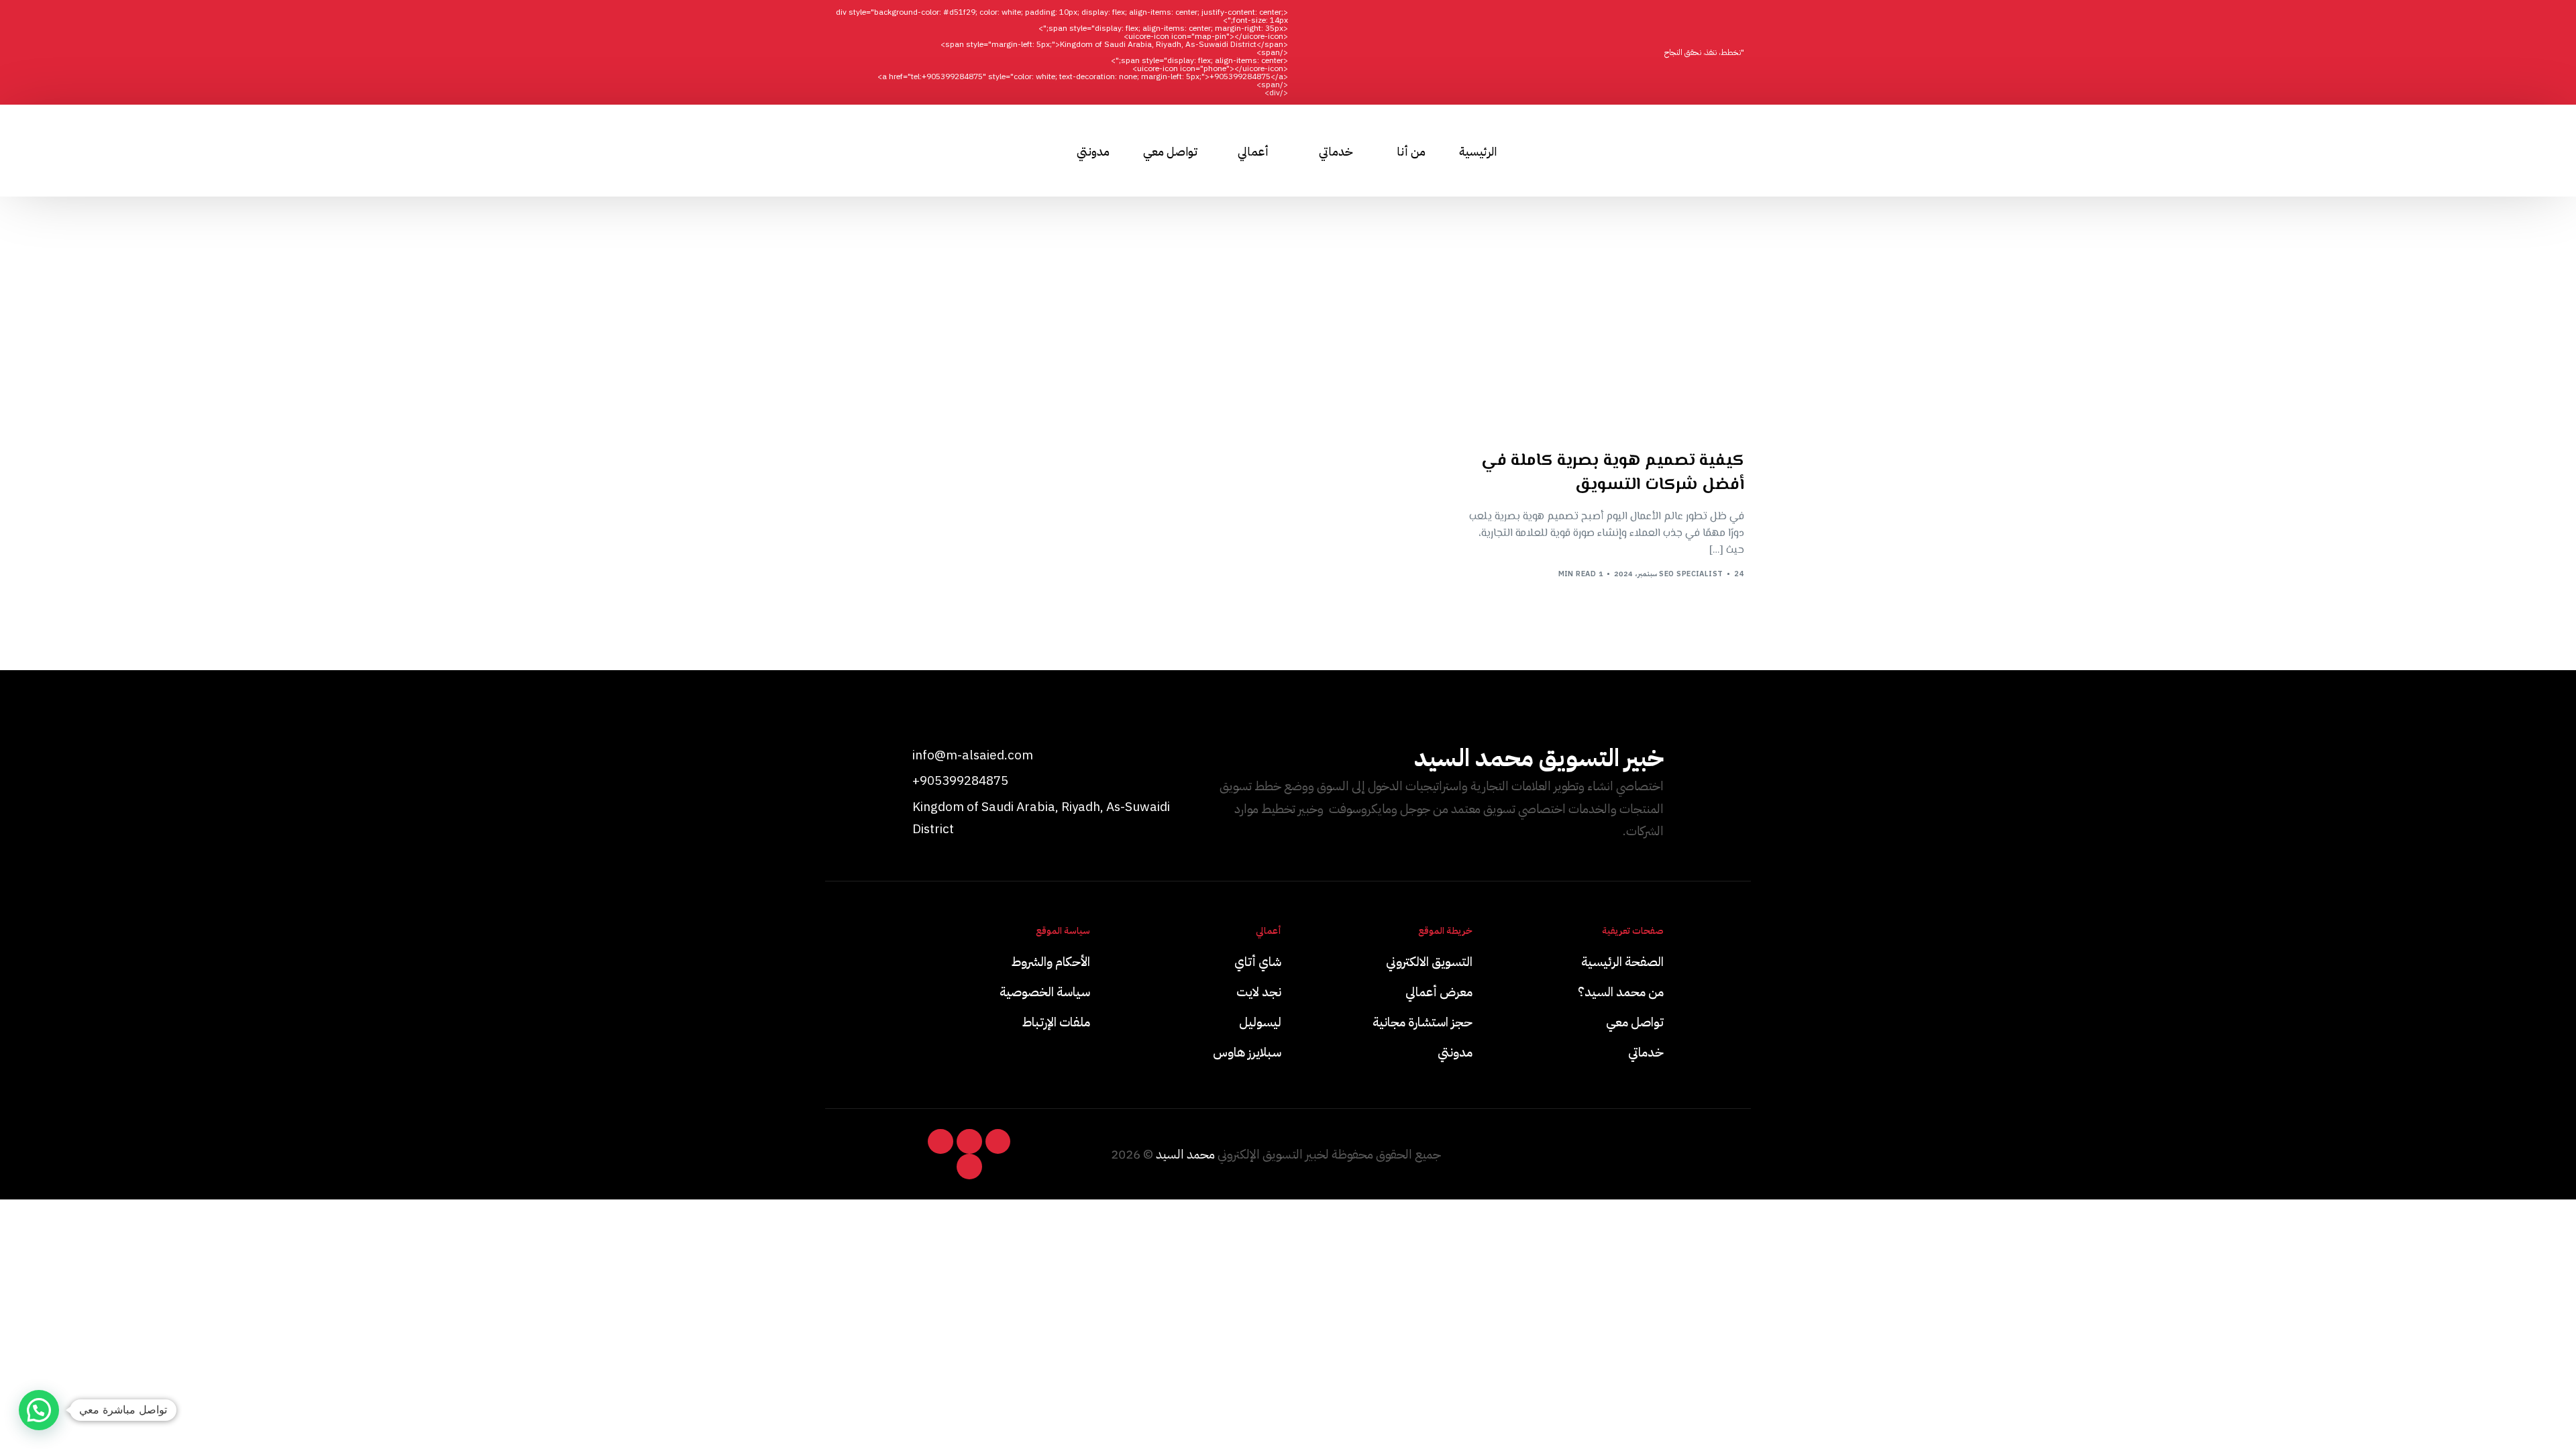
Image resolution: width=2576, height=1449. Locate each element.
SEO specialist (1691, 574)
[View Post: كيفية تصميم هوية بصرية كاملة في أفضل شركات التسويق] (1603, 344)
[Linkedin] (969, 1142)
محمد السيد (1185, 1154)
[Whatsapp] (933, 150)
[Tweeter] (861, 150)
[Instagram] (885, 150)
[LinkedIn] (909, 150)
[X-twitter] (998, 1142)
